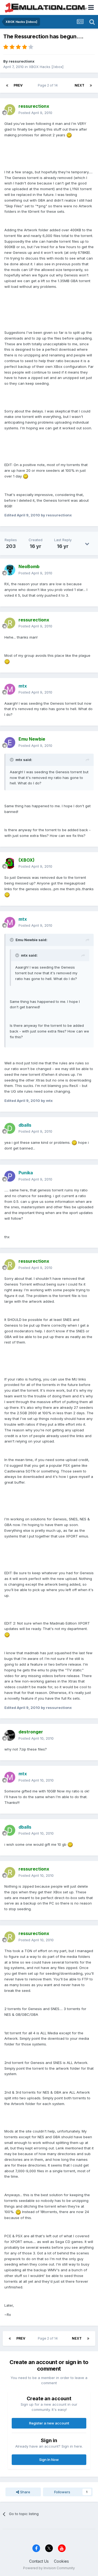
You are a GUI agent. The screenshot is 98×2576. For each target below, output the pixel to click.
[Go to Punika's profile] (10, 1176)
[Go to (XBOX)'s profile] (10, 863)
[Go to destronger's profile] (10, 1735)
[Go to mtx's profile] (10, 689)
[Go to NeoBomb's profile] (10, 570)
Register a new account (49, 2423)
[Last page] (91, 85)
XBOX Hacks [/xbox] (46, 67)
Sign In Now (49, 2460)
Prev (18, 85)
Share (25, 2492)
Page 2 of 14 (49, 85)
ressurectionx (22, 61)
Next (79, 85)
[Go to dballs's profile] (10, 1128)
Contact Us (39, 2561)
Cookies (61, 2561)
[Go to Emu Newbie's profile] (10, 742)
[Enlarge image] (69, 135)
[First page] (7, 85)
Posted (35, 113)
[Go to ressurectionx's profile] (10, 110)
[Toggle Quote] (12, 760)
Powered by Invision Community (49, 2568)
